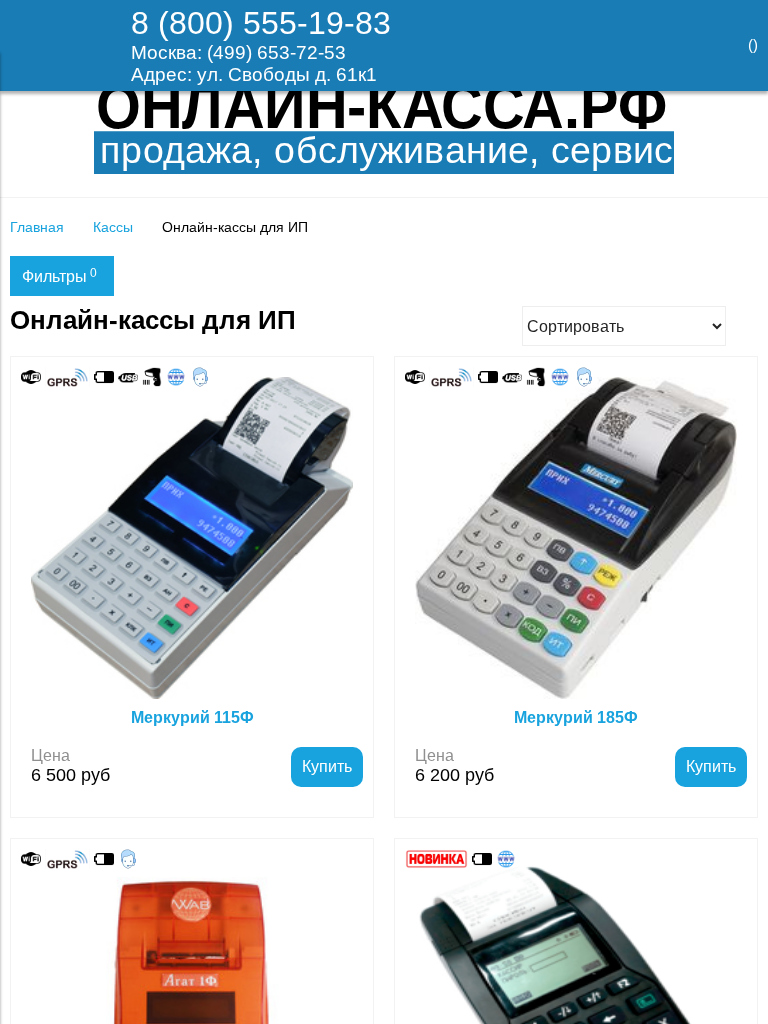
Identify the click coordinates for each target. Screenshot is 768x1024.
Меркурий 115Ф (192, 717)
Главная (37, 227)
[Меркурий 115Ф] (192, 538)
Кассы (113, 227)
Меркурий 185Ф (576, 717)
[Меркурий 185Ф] (576, 538)
